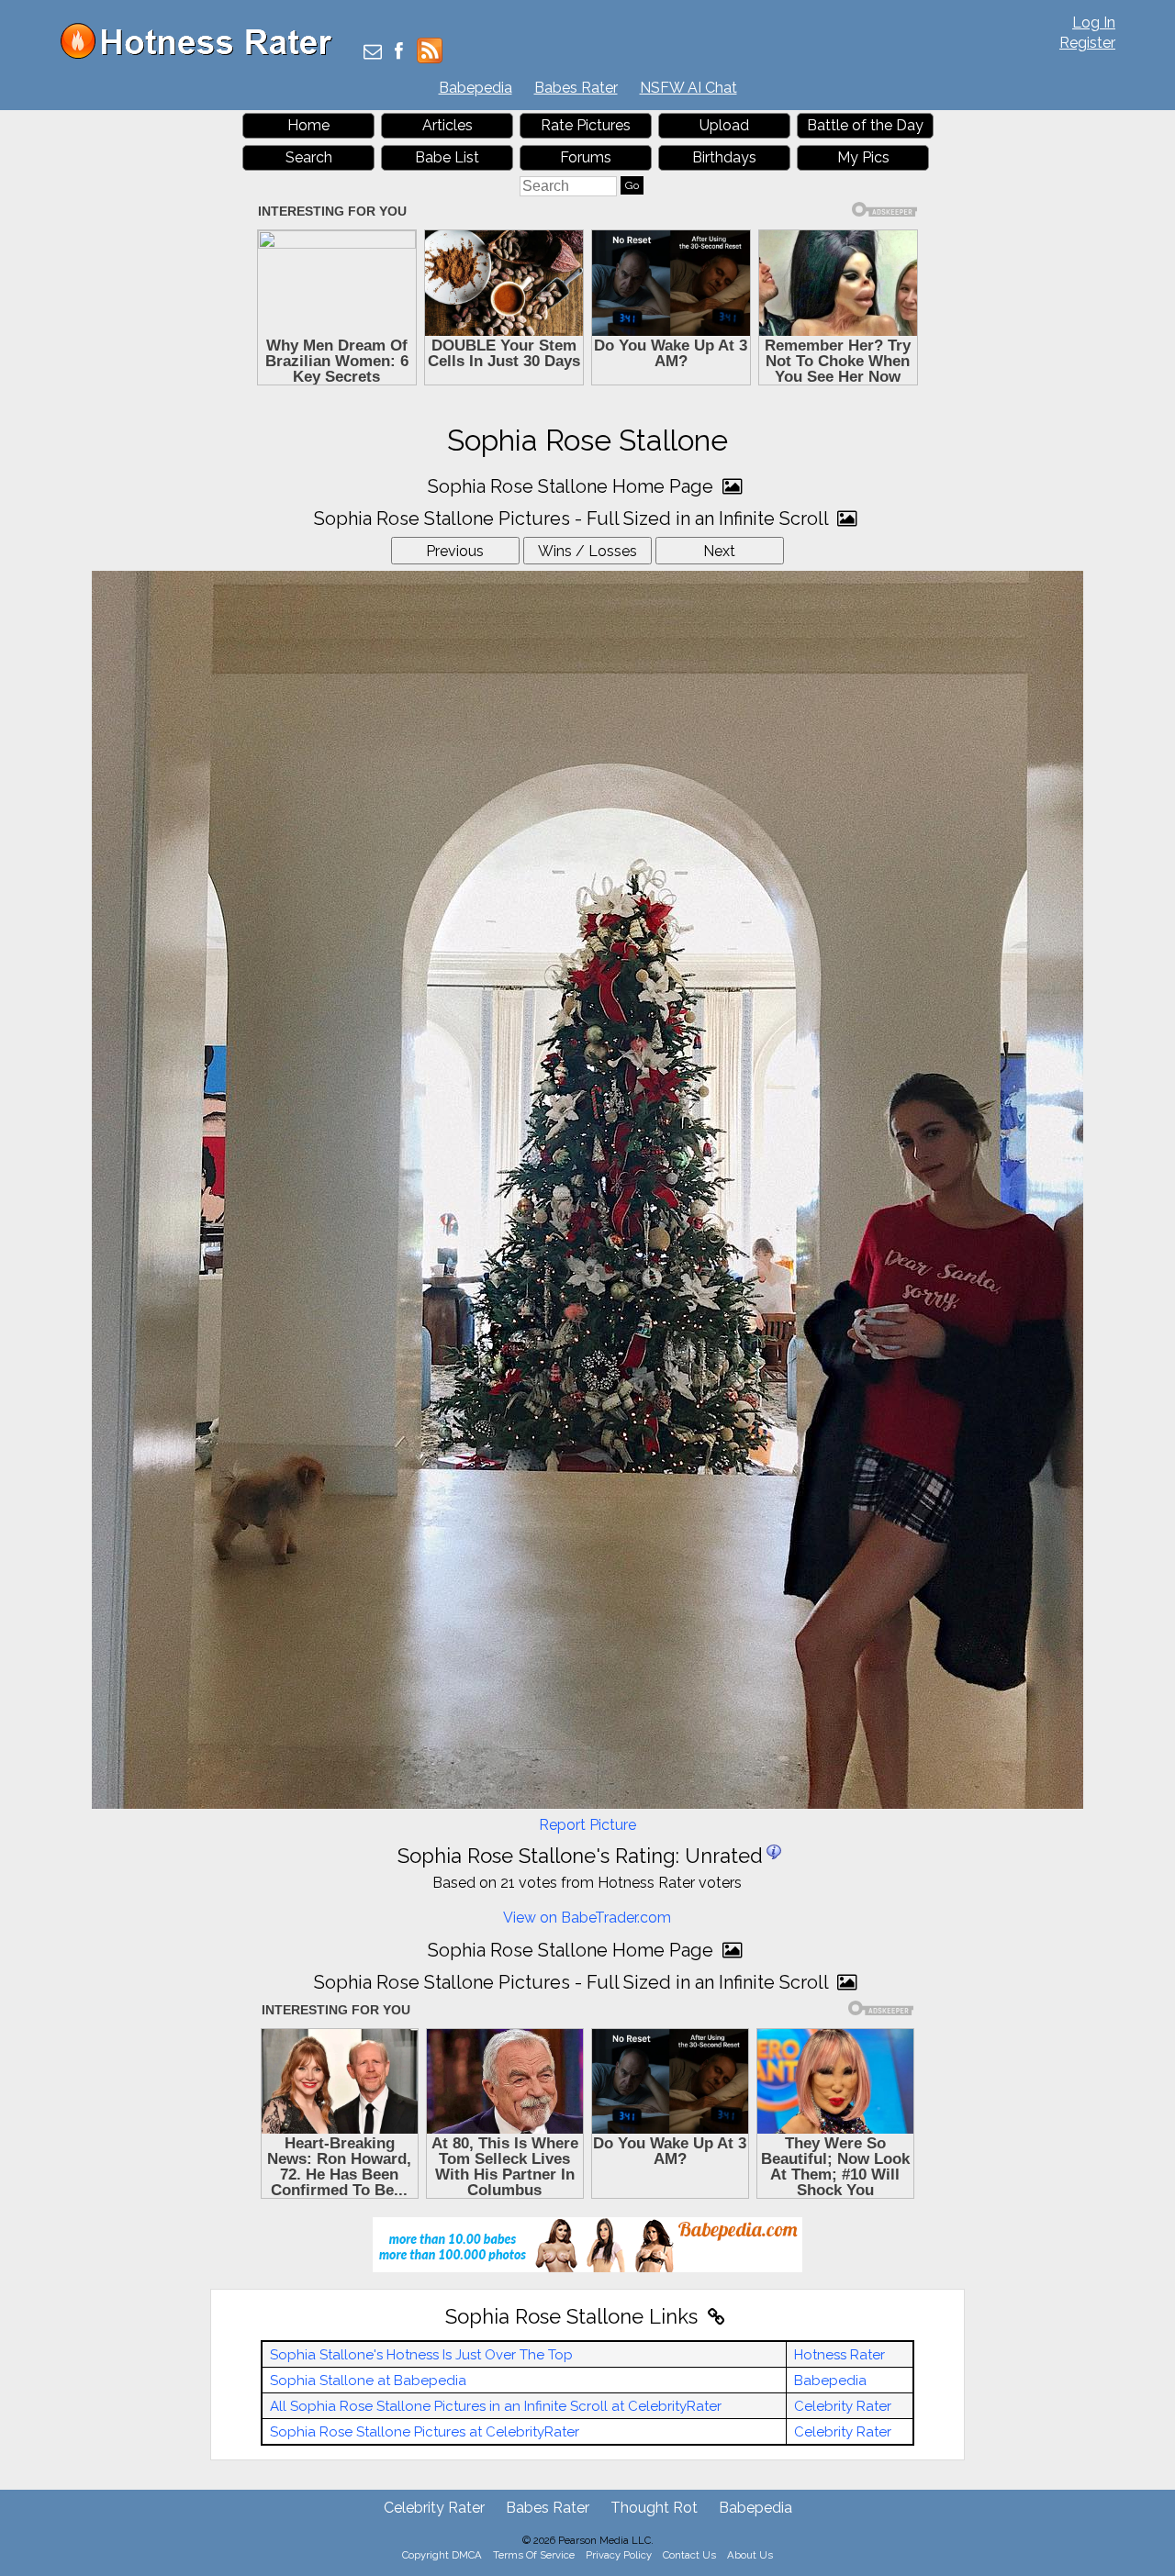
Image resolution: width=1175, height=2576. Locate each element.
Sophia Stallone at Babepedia (368, 2381)
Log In (1094, 22)
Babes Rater (576, 88)
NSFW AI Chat (688, 88)
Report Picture (587, 1825)
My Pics (863, 157)
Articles (448, 125)
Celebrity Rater (843, 2406)
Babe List (447, 157)
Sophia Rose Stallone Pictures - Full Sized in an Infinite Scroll (573, 519)
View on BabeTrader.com (587, 1918)
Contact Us (689, 2555)
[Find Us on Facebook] (399, 53)
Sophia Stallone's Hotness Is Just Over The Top (421, 2355)
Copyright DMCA (442, 2555)
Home (308, 125)
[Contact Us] (373, 53)
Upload (724, 125)
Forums (586, 157)
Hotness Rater (839, 2355)
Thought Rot (654, 2508)
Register (1087, 43)
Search (309, 157)
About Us (750, 2555)
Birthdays (724, 157)
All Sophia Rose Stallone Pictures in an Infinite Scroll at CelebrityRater (496, 2406)
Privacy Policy (619, 2555)
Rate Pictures (586, 125)
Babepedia (476, 88)
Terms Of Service (534, 2555)
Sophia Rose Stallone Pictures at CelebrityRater (425, 2432)
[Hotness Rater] (203, 55)
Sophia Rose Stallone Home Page (573, 486)
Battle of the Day (865, 125)
